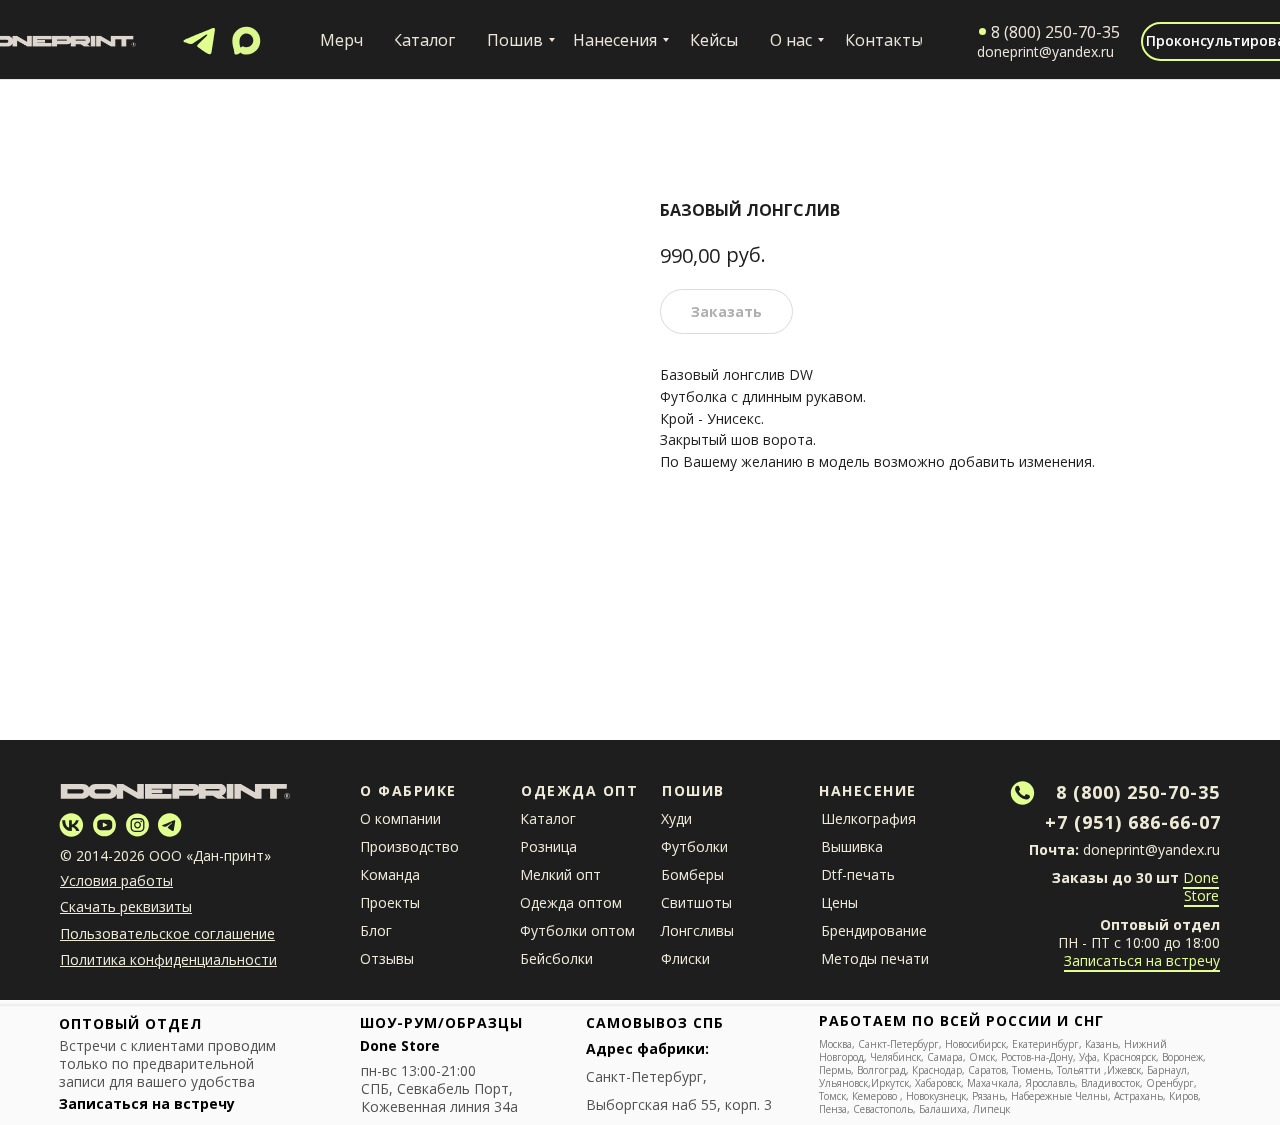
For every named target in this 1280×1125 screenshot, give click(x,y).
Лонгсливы (697, 930)
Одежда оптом (571, 902)
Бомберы (692, 874)
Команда (390, 874)
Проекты (390, 902)
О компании (400, 818)
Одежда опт (579, 790)
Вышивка (852, 846)
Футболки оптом (577, 930)
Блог (376, 930)
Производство (409, 846)
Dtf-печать (858, 874)
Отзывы (387, 958)
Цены (839, 902)
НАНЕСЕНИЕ (868, 790)
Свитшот (691, 902)
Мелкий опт (560, 874)
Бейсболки (556, 958)
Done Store (1201, 886)
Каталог (548, 818)
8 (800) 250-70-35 (1138, 792)
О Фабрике (408, 790)
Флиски (685, 958)
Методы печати (875, 958)
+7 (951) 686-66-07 (1133, 822)
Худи (676, 818)
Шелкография (868, 818)
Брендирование (874, 930)
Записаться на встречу (1142, 960)
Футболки (694, 846)
